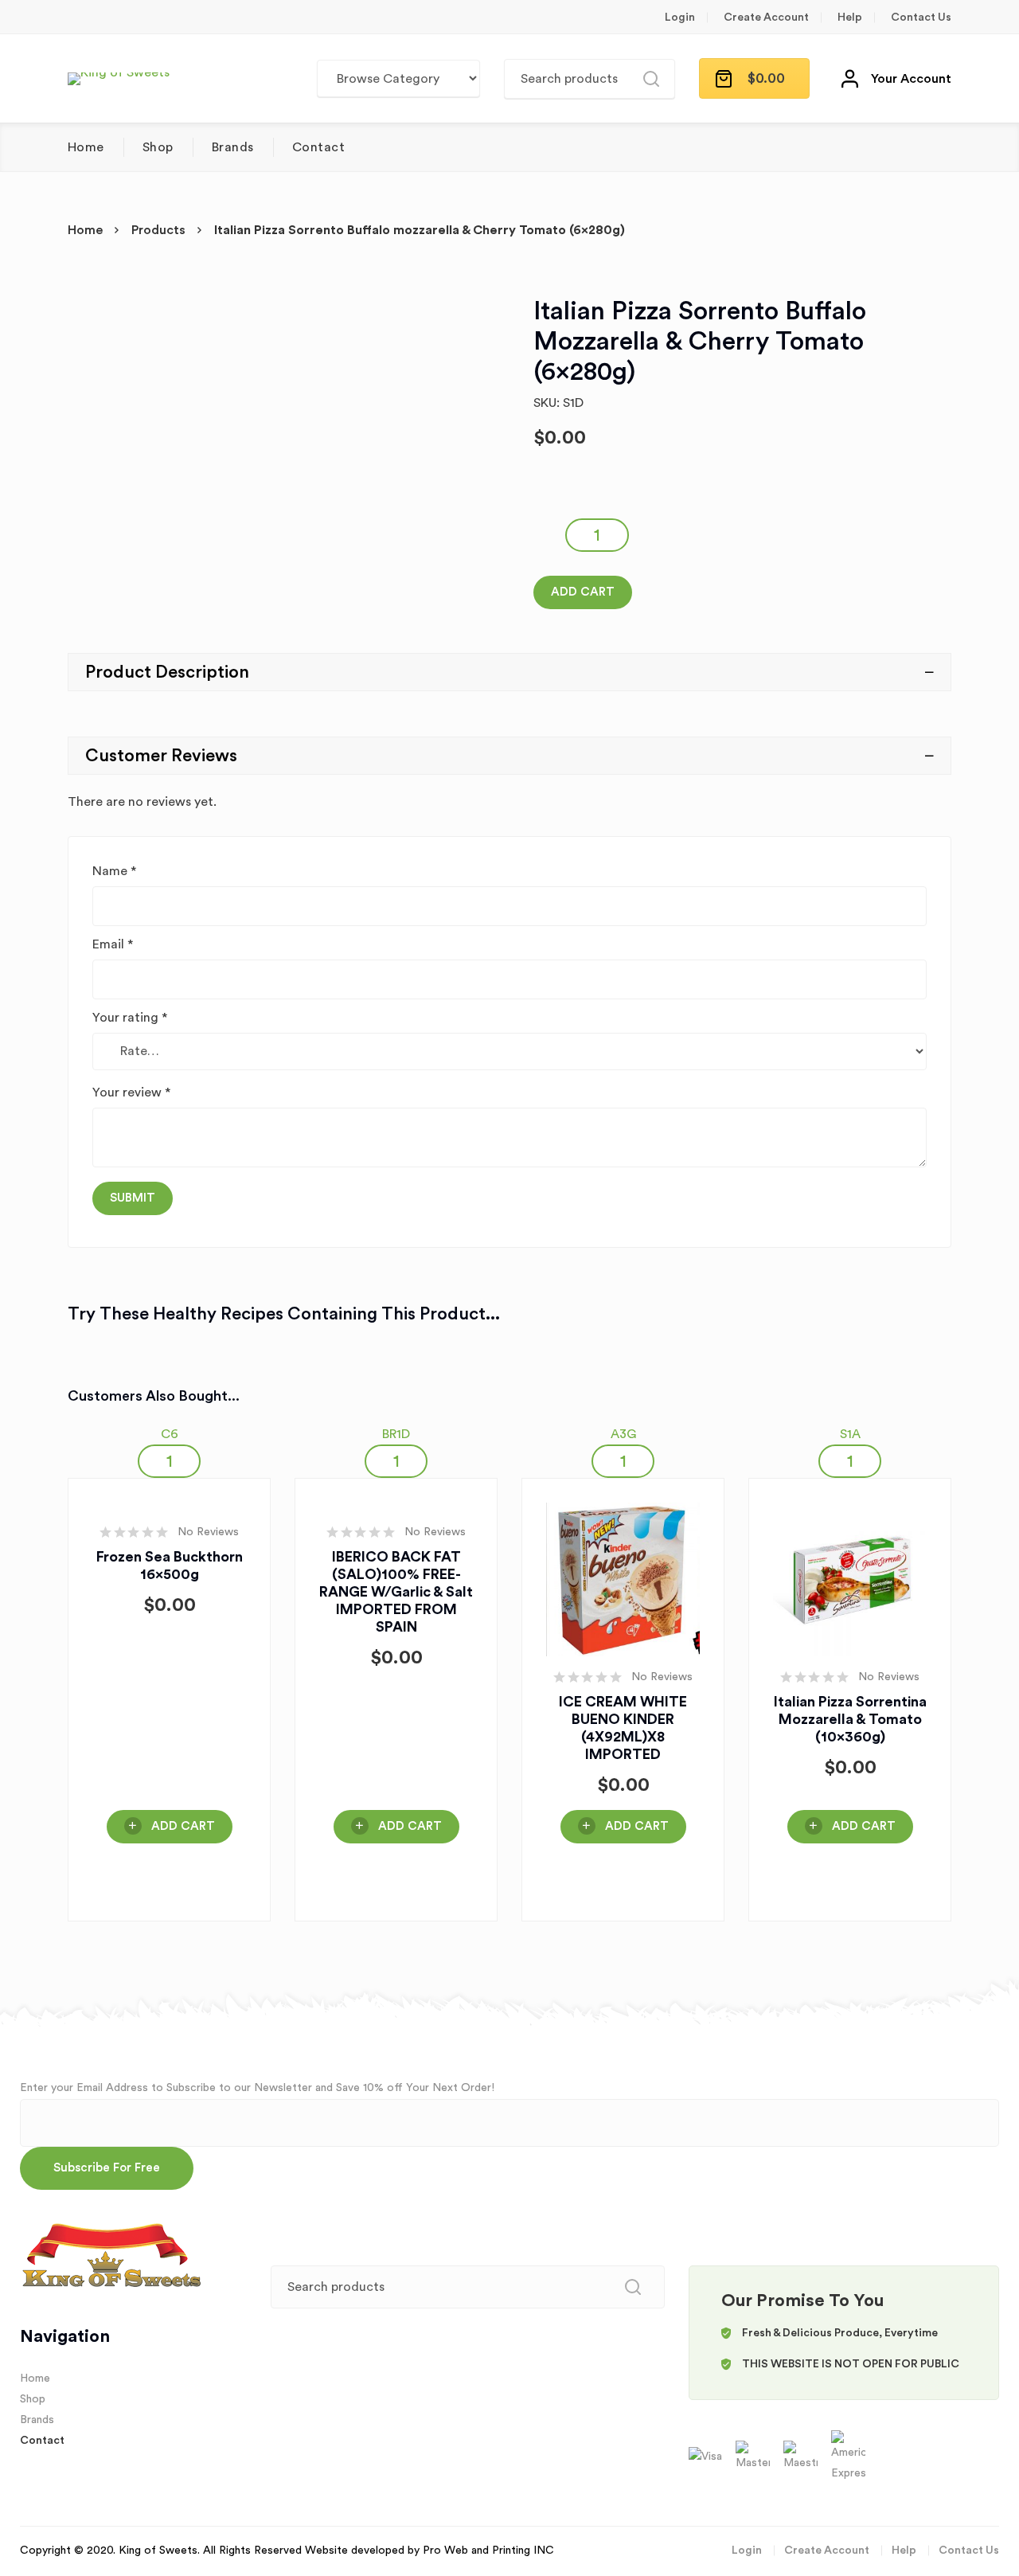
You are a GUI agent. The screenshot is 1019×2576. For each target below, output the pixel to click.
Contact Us (921, 18)
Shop (158, 147)
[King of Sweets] (119, 79)
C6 (170, 1434)
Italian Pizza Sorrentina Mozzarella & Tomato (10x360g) (850, 1719)
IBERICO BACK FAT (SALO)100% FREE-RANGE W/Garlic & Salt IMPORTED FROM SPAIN (396, 1592)
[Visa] (707, 2457)
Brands (233, 147)
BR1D (396, 1434)
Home (86, 147)
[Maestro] (802, 2457)
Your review (131, 1093)
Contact (318, 147)
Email (113, 944)
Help (850, 18)
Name (114, 871)
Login (680, 18)
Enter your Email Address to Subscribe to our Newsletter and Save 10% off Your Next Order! (257, 2088)
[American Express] (848, 2457)
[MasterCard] (754, 2457)
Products (158, 230)
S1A (850, 1434)
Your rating (130, 1018)
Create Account (766, 18)
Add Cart (583, 592)
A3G (623, 1434)
